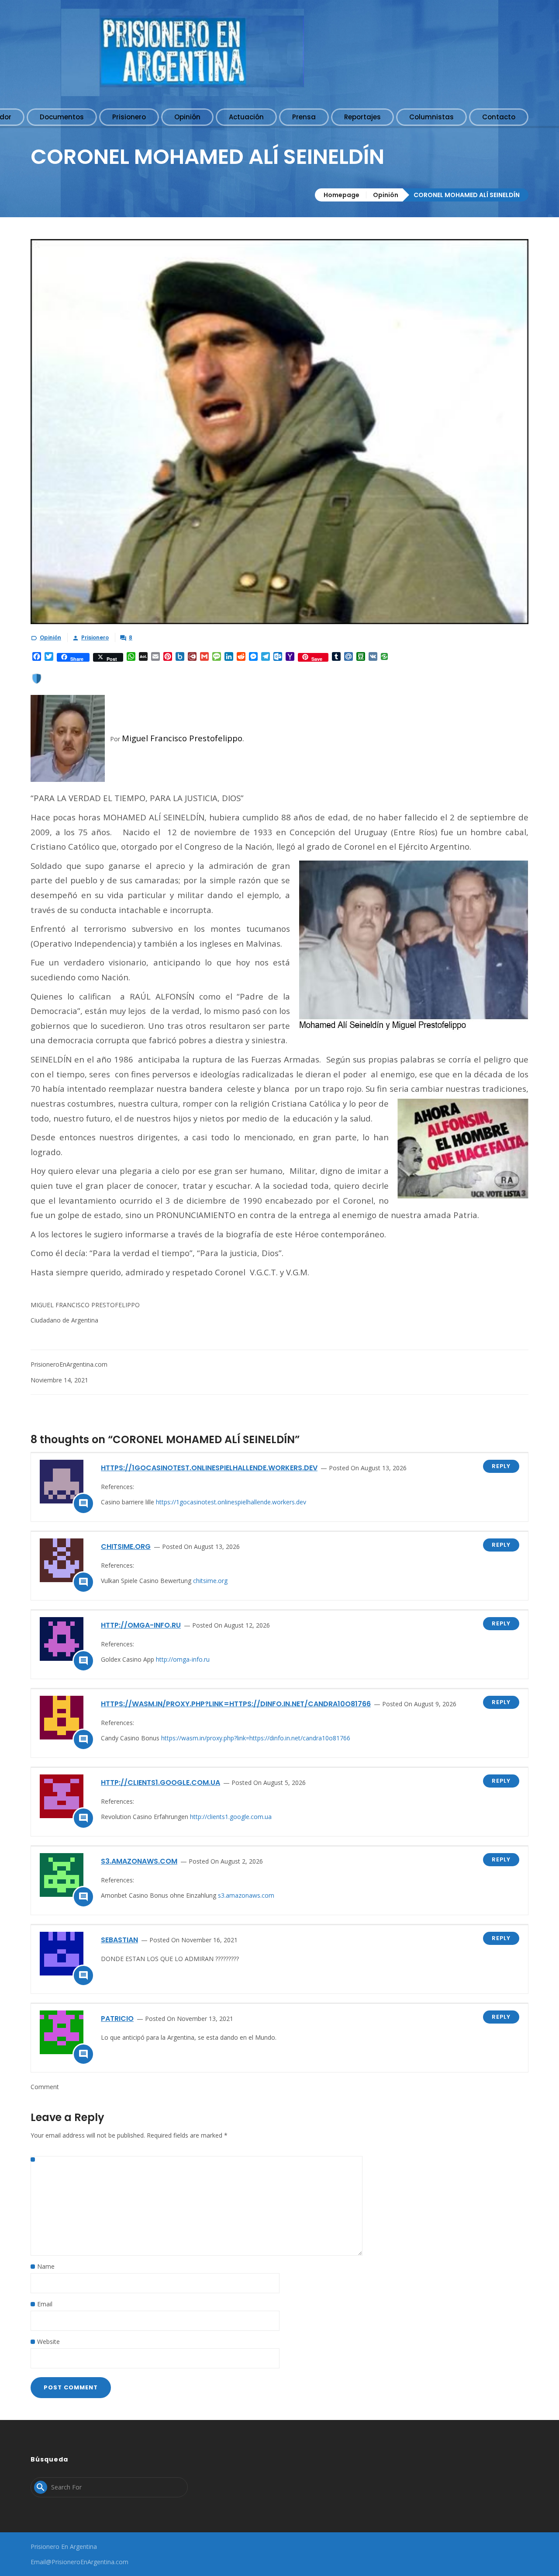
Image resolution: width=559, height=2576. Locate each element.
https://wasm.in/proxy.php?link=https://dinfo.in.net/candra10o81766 (236, 1704)
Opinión (386, 195)
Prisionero (95, 637)
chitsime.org (126, 1547)
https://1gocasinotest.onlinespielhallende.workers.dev (209, 1468)
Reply (501, 1466)
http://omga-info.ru (141, 1625)
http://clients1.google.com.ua (160, 1783)
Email (45, 2304)
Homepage (342, 195)
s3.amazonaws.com (139, 1861)
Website (48, 2342)
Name (46, 2266)
